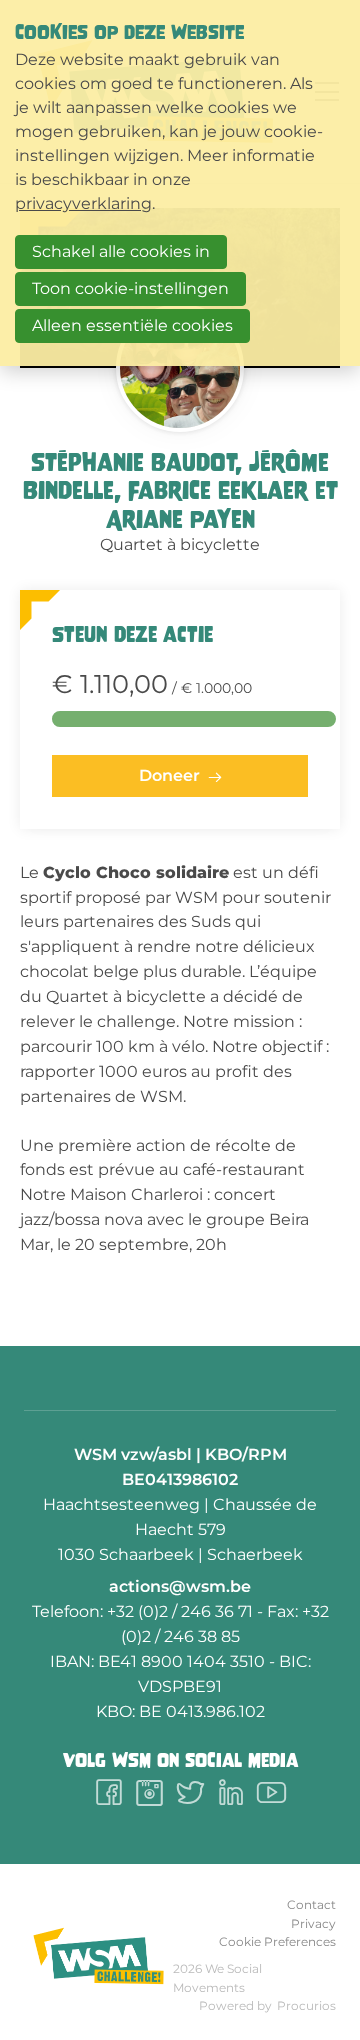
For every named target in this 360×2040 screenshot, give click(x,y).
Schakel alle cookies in (121, 251)
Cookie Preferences (277, 1941)
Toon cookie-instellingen (130, 288)
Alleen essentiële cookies (132, 325)
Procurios (306, 2005)
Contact (311, 1904)
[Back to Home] (98, 1956)
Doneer (169, 775)
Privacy (313, 1923)
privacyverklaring (83, 203)
